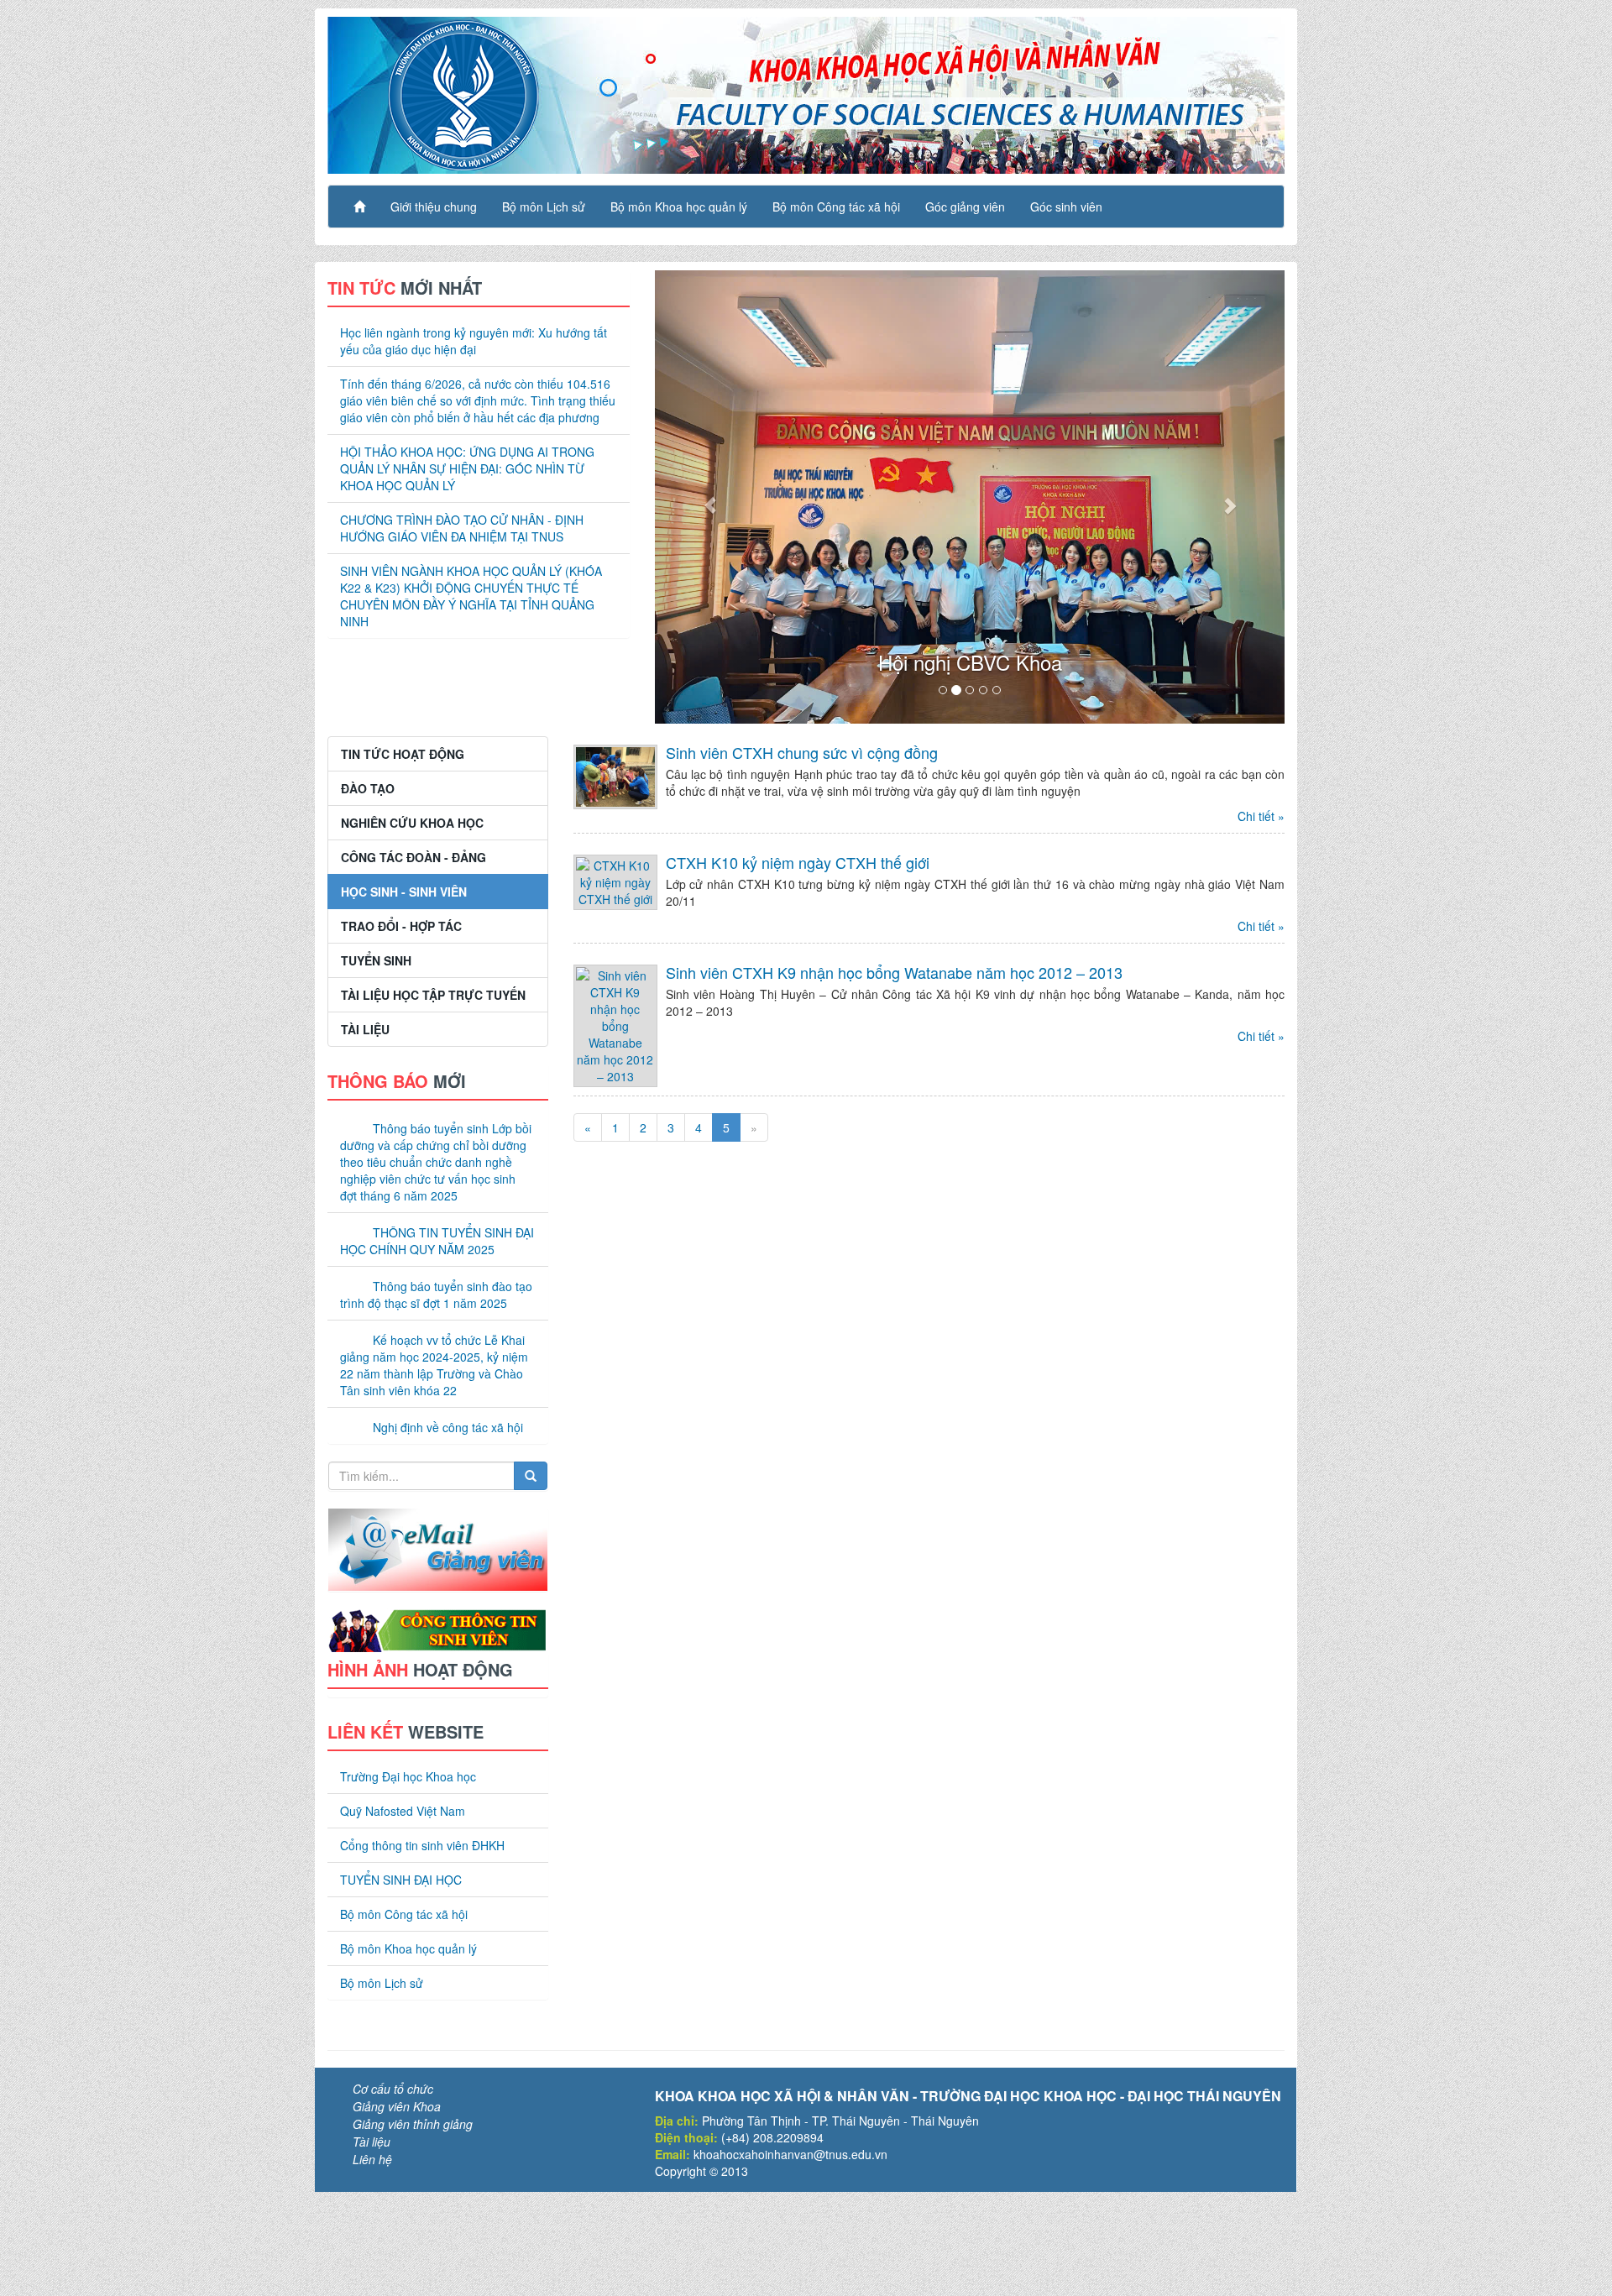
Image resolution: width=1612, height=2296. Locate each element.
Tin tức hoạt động (403, 754)
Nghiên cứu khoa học (412, 823)
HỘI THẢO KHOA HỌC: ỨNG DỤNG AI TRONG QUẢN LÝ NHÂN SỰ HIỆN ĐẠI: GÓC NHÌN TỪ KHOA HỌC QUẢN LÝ (467, 468)
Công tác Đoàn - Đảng (413, 857)
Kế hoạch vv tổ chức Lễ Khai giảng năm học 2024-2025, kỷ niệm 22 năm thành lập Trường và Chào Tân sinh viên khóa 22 (434, 1365)
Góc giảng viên (965, 207)
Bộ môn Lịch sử (544, 207)
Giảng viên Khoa (397, 2106)
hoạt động (420, 1669)
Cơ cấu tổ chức (393, 2089)
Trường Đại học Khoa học (408, 1776)
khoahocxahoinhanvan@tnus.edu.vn (790, 2154)
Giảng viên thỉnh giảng (413, 2124)
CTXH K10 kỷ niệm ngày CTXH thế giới (798, 862)
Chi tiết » (1261, 816)
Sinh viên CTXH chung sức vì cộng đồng (802, 752)
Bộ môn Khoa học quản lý (679, 207)
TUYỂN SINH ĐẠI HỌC (401, 1880)
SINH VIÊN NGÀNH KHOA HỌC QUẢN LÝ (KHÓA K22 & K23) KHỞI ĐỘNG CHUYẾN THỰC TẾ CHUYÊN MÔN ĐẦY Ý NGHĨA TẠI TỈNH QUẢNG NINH (471, 596)
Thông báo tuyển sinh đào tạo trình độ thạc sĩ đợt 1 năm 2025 (436, 1294)
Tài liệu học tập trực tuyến (433, 995)
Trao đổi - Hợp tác (401, 926)
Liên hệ (372, 2159)
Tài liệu (365, 1029)
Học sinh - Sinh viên (404, 892)
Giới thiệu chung (434, 207)
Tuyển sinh (376, 960)
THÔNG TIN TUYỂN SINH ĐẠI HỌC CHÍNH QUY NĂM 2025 (437, 1241)
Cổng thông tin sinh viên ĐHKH (422, 1845)
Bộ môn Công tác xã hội (836, 207)
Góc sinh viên (1066, 207)
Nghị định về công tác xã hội (448, 1427)
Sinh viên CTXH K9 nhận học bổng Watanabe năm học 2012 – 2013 (894, 972)
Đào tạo (368, 788)
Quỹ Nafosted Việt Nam (403, 1811)
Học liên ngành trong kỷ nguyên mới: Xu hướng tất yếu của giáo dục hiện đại (474, 341)
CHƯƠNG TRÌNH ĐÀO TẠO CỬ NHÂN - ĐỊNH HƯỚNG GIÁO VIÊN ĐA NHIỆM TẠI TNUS (462, 528)
